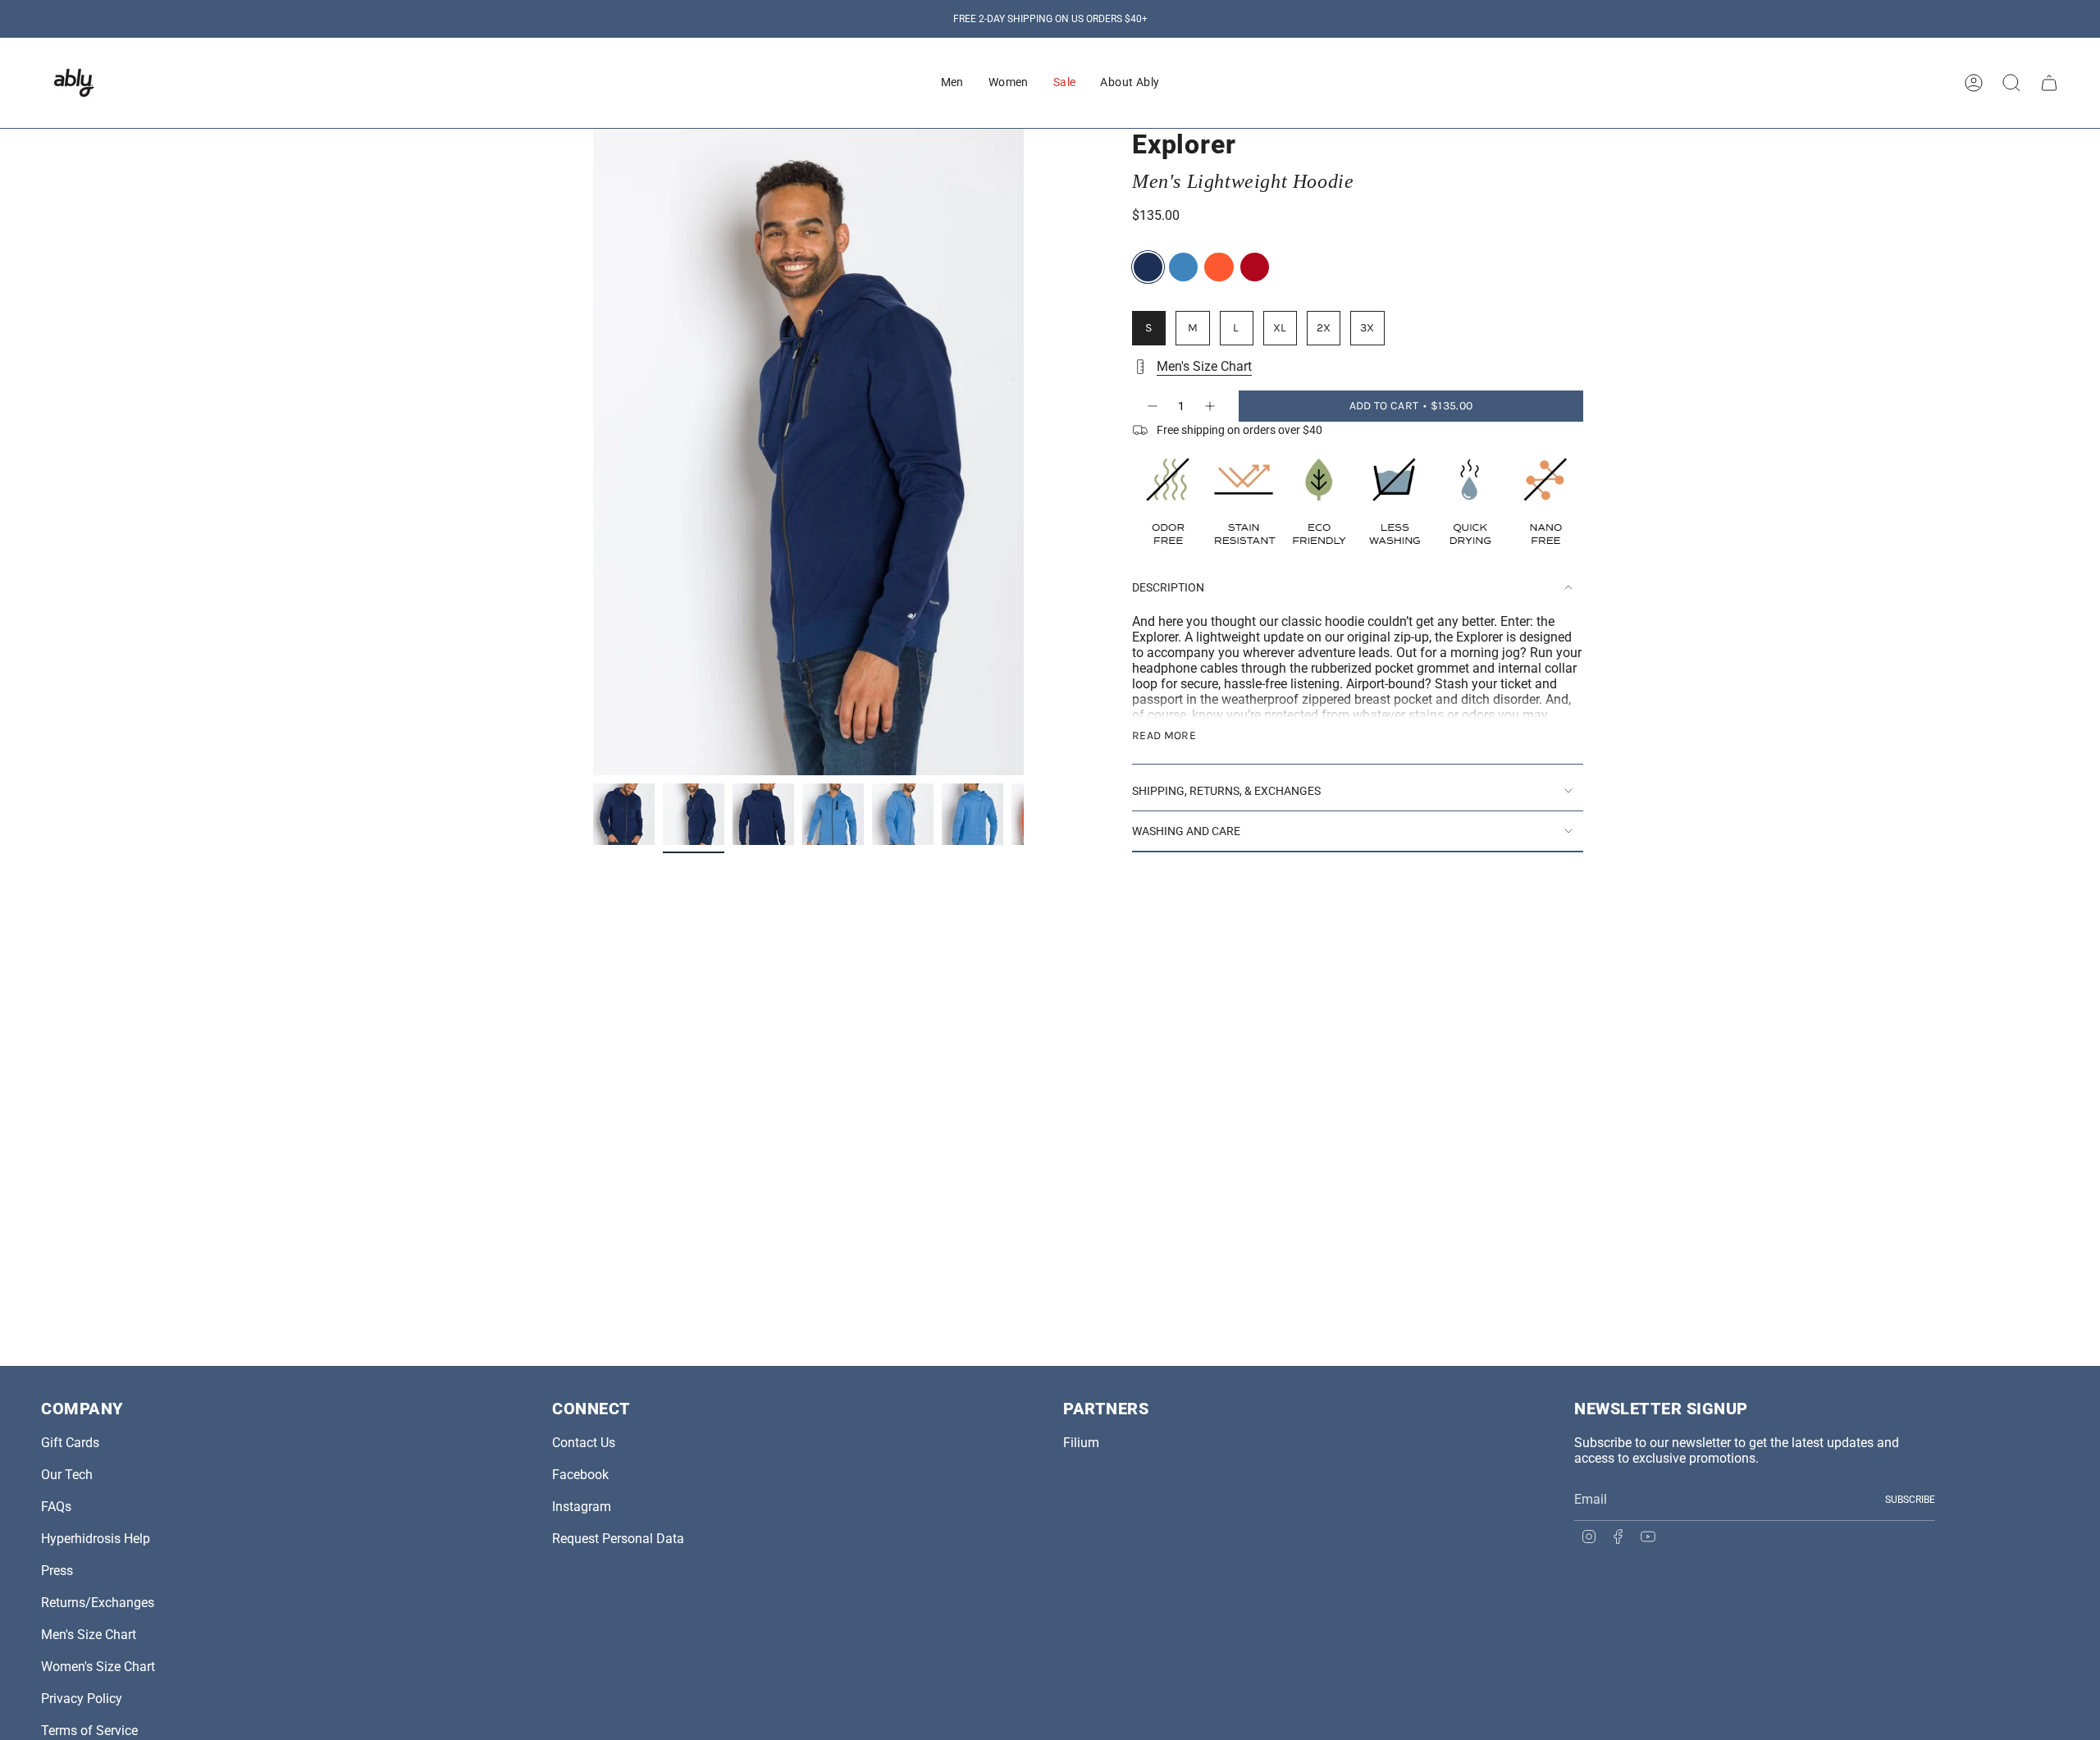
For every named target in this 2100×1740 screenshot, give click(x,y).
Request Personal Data (618, 1539)
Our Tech (67, 1475)
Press (57, 1571)
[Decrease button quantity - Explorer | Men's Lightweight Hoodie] (1152, 406)
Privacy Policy (82, 1699)
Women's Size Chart (98, 1667)
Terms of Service (89, 1731)
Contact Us (584, 1443)
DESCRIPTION (1168, 587)
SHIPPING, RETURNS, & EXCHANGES (1226, 791)
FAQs (56, 1507)
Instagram (582, 1507)
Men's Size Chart (1204, 366)
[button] (952, 83)
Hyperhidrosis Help (96, 1539)
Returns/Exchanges (98, 1603)
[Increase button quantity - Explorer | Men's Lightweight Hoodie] (1211, 406)
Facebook (580, 1475)
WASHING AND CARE (1186, 831)
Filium (1081, 1443)
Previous (593, 452)
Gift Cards (70, 1443)
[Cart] (2049, 83)
